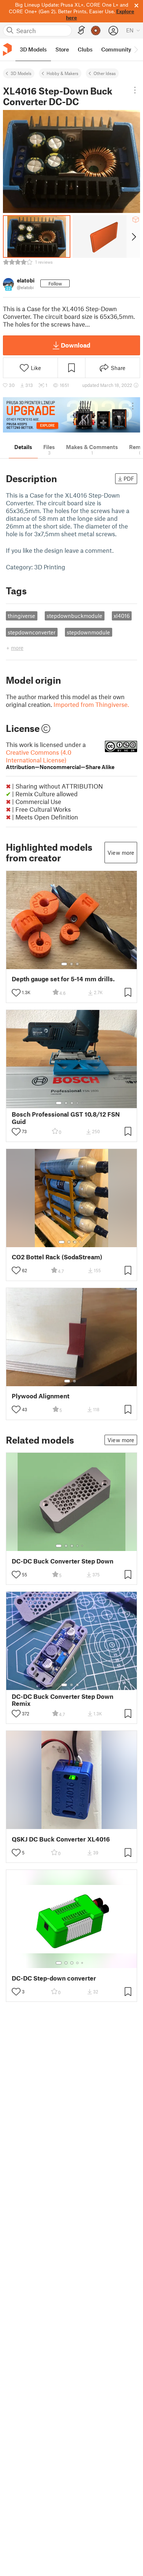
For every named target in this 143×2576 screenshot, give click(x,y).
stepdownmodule (88, 632)
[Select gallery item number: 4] (78, 1103)
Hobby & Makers (63, 73)
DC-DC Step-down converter (54, 1978)
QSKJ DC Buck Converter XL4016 (61, 1839)
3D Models (21, 73)
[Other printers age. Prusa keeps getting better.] (71, 415)
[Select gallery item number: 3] (77, 964)
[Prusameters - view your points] (96, 31)
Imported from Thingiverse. (91, 704)
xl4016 (122, 616)
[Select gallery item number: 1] (64, 964)
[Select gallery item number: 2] (71, 964)
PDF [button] (129, 478)
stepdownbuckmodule (74, 616)
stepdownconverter (32, 632)
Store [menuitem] (62, 49)
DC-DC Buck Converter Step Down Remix (63, 1700)
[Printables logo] (7, 49)
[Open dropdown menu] (135, 90)
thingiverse (21, 616)
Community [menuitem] (116, 49)
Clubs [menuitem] (85, 49)
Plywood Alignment (41, 1396)
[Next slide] (133, 236)
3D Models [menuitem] (33, 49)
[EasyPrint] (81, 30)
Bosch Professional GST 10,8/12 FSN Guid (66, 1118)
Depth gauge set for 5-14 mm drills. (63, 979)
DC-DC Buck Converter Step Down (63, 1561)
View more (121, 853)
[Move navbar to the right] (136, 50)
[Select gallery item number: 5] (83, 1103)
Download (76, 345)
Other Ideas (105, 73)
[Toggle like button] (16, 993)
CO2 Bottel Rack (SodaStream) (57, 1257)
